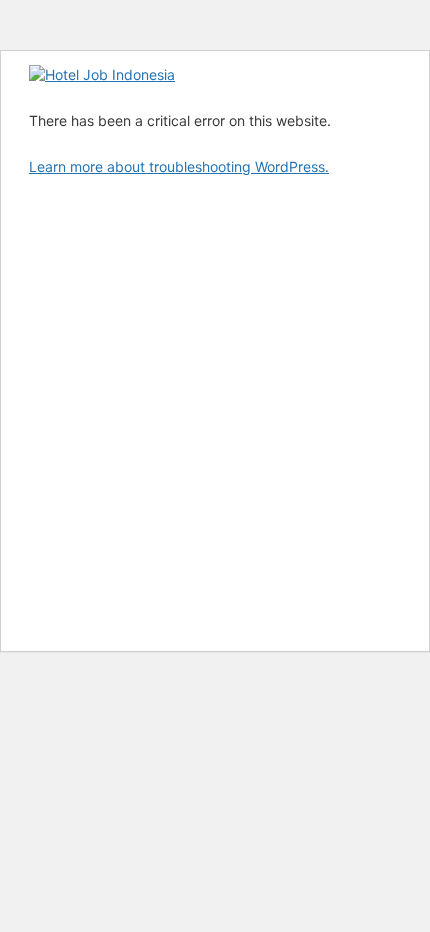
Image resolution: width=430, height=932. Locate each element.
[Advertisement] (215, 412)
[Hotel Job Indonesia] (102, 74)
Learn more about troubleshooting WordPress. (179, 166)
